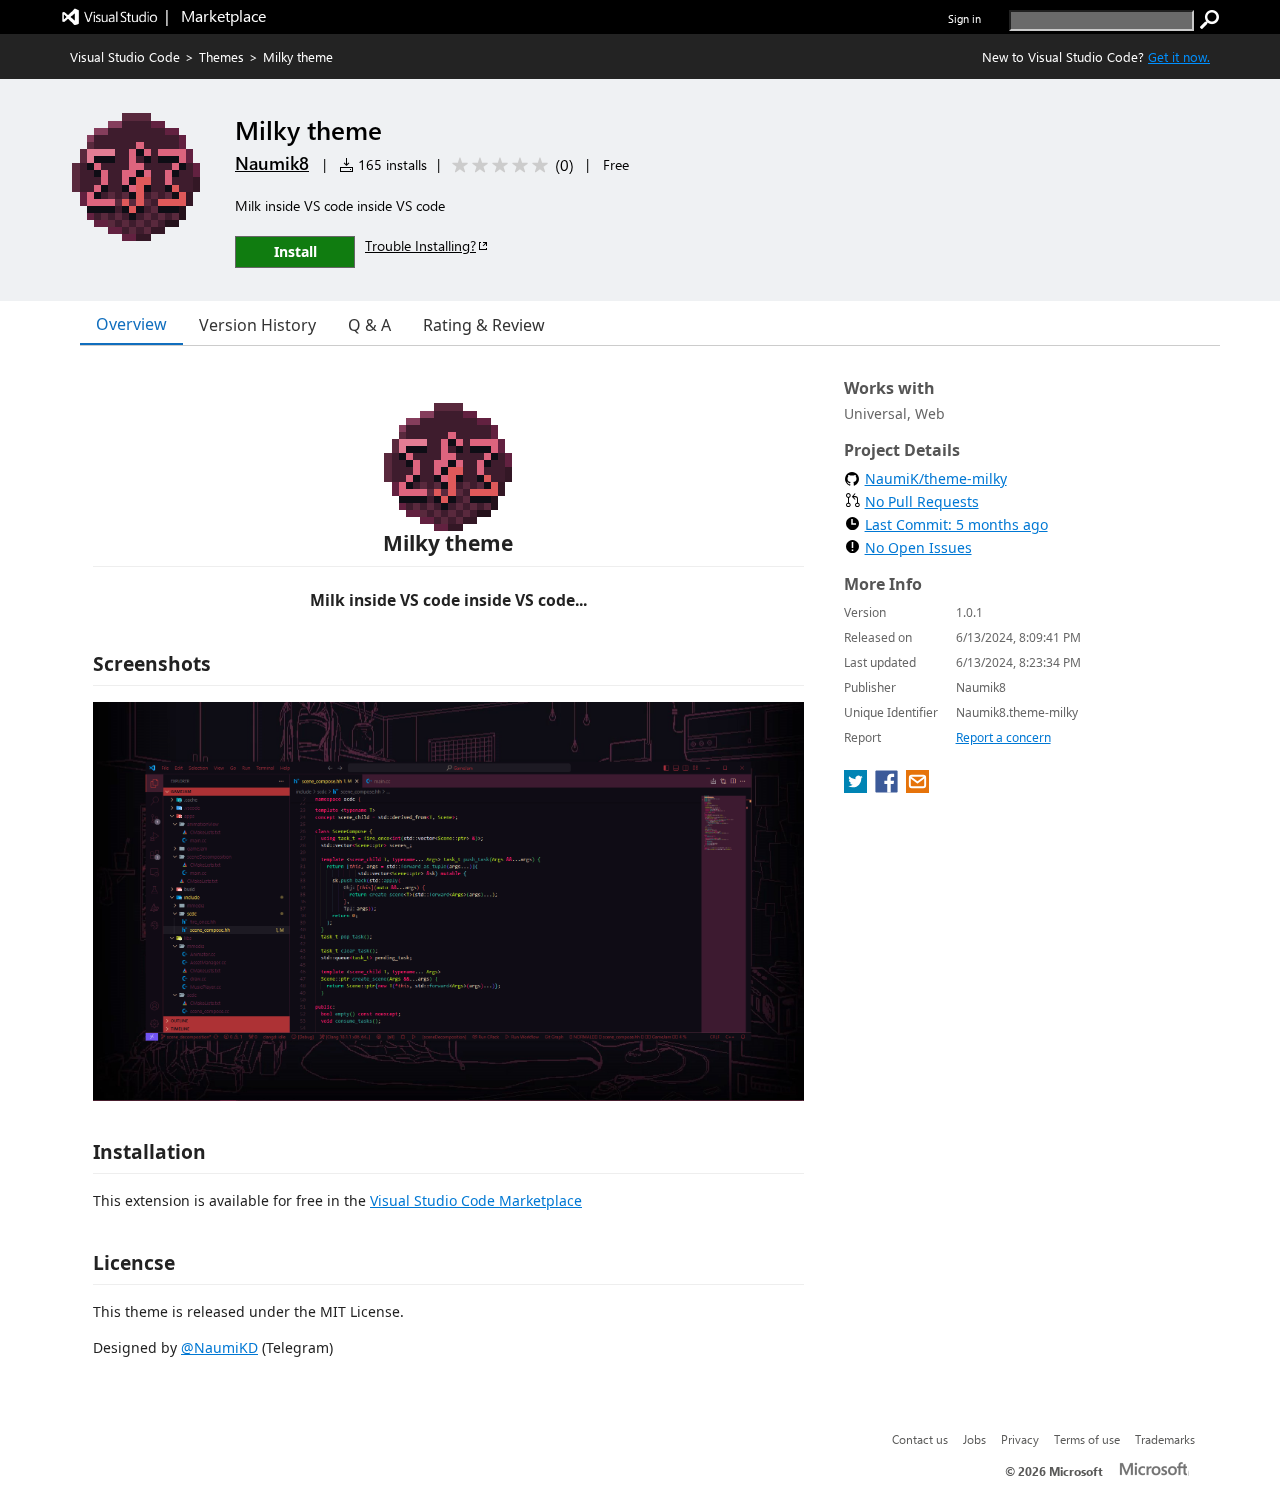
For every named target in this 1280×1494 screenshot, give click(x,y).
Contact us (920, 1439)
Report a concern (1003, 737)
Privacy (1020, 1439)
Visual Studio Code (125, 56)
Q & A (369, 325)
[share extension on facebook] (888, 787)
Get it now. (1179, 56)
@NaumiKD (219, 1347)
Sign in (964, 18)
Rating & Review (484, 325)
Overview (131, 324)
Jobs (974, 1439)
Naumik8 (272, 163)
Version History (257, 325)
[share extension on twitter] (857, 787)
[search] (1210, 20)
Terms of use (1087, 1439)
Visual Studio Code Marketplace (476, 1200)
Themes (221, 56)
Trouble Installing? (420, 245)
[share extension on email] (917, 787)
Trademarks (1165, 1439)
